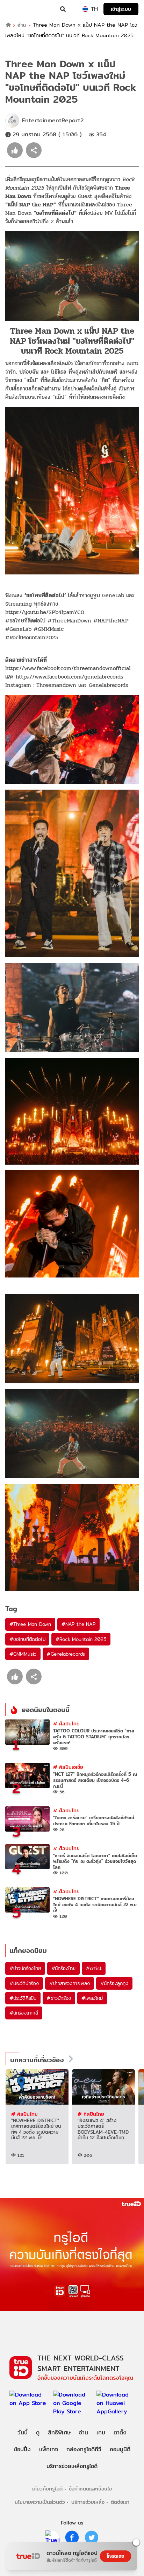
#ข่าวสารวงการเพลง (70, 1983)
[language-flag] (85, 9)
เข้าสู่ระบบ (121, 9)
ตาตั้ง (120, 2432)
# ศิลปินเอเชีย (68, 1767)
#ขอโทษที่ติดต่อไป (27, 1639)
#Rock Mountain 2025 (81, 1639)
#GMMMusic (23, 1654)
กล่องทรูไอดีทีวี (84, 2449)
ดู (38, 2432)
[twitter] (92, 2537)
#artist (94, 1968)
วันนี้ (23, 2432)
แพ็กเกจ (49, 2449)
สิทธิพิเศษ (59, 2432)
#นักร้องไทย (63, 1968)
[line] (52, 2537)
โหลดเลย (115, 2556)
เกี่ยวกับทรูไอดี (47, 2489)
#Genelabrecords (66, 1654)
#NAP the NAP (78, 1624)
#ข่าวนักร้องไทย (25, 1968)
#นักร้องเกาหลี (24, 2013)
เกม (101, 2432)
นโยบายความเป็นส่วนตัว (40, 2502)
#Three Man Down (30, 1624)
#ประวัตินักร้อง (24, 1983)
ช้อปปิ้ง (22, 2449)
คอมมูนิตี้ (120, 2449)
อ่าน (22, 25)
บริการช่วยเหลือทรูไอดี (72, 2466)
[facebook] (72, 2537)
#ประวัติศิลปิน (23, 1998)
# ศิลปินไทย (66, 1723)
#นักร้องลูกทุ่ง (114, 1983)
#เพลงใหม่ (92, 1998)
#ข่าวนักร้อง (59, 1998)
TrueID (20, 9)
